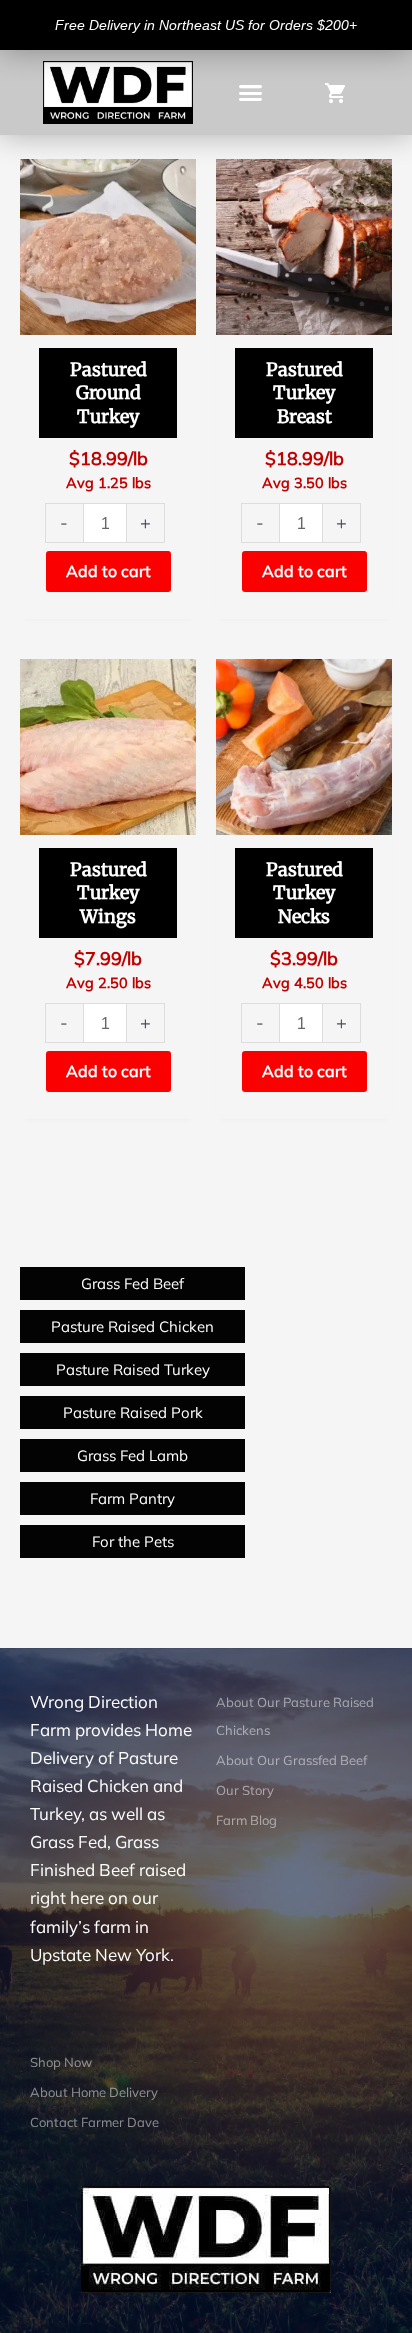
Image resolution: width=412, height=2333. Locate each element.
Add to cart (108, 571)
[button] (250, 93)
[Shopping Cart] (346, 91)
